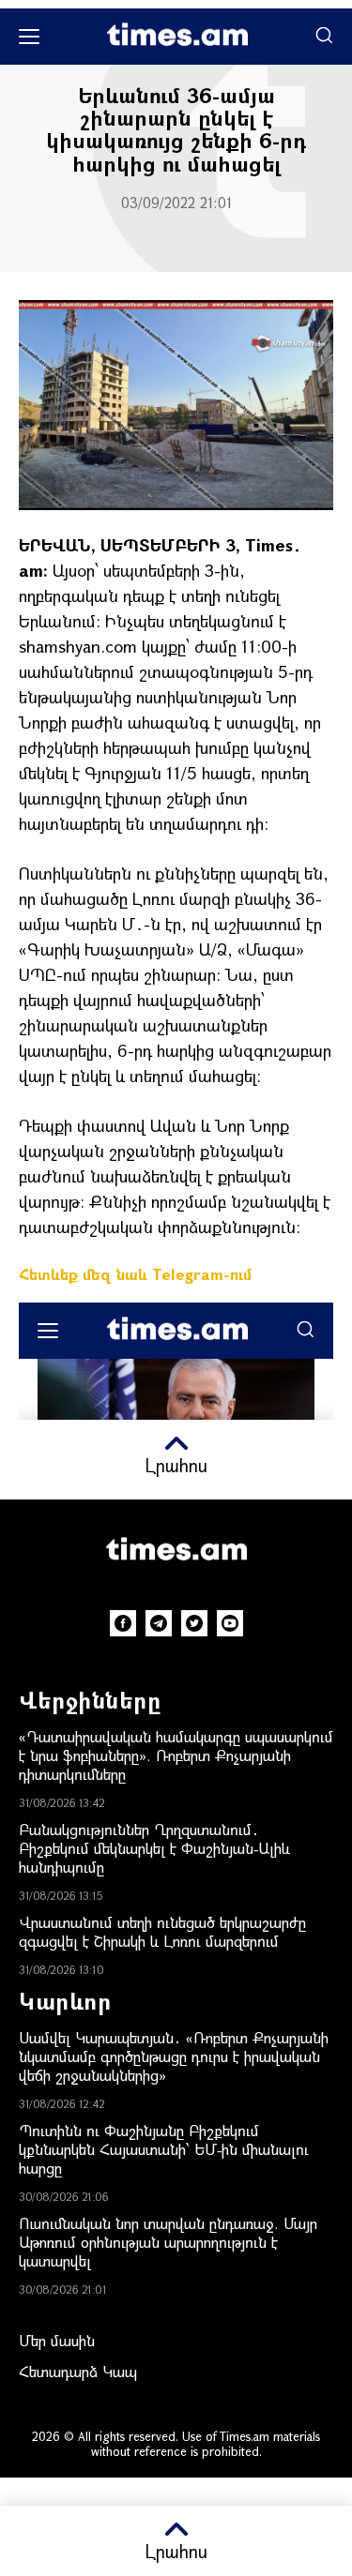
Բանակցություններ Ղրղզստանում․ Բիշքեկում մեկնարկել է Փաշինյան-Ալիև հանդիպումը (154, 1848)
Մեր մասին (57, 2340)
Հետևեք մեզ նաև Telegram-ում (135, 1274)
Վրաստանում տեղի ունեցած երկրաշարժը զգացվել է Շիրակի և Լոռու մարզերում (162, 1931)
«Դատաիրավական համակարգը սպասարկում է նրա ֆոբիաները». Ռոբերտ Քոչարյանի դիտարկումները (176, 1755)
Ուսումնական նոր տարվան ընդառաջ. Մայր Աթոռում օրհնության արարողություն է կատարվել (168, 2242)
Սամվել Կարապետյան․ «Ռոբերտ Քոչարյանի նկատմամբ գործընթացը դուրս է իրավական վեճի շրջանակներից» (174, 2056)
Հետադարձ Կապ (78, 2371)
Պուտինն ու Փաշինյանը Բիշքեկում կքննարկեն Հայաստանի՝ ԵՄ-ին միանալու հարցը (164, 2149)
